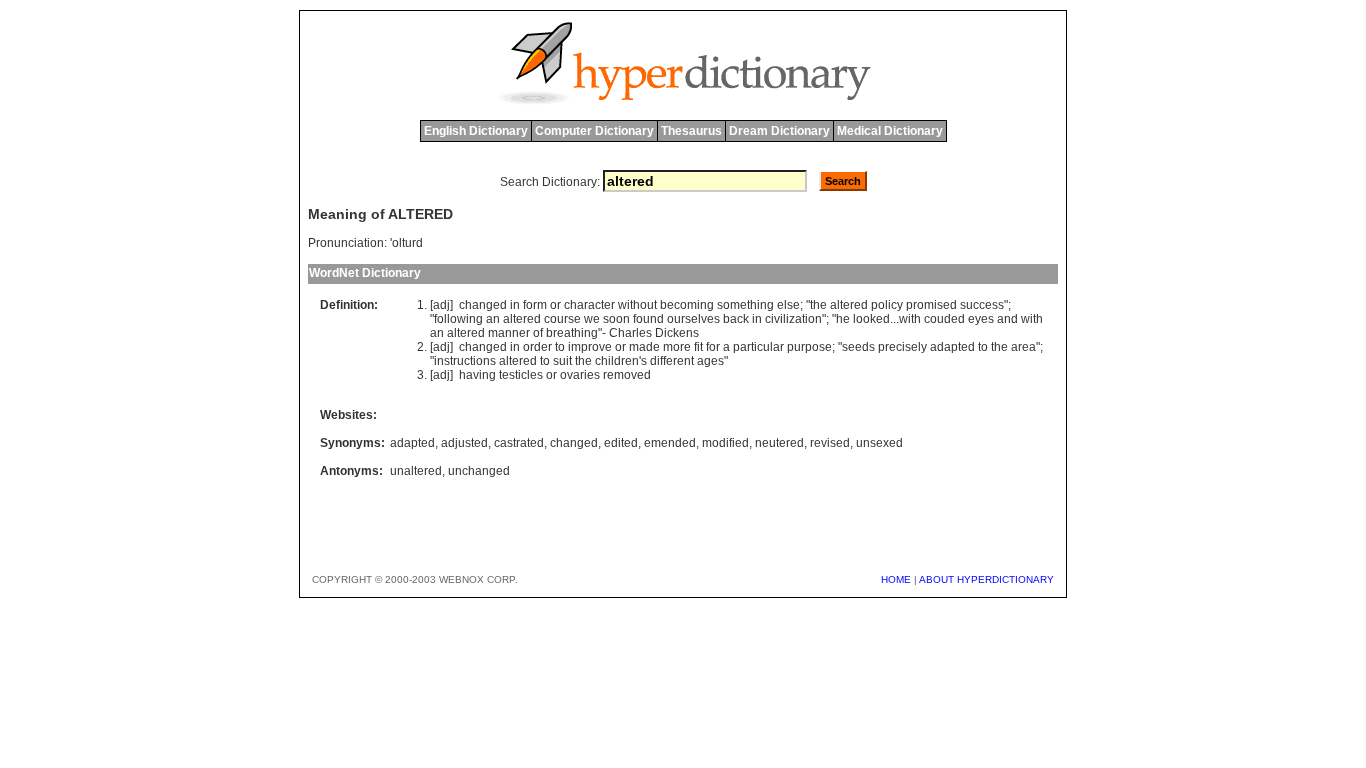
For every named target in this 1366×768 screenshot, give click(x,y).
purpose (809, 347)
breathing (572, 333)
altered (849, 305)
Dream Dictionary (779, 131)
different (672, 361)
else (788, 305)
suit (562, 361)
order (537, 347)
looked (871, 319)
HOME (896, 579)
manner (509, 333)
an (493, 319)
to (560, 347)
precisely (902, 347)
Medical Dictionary (890, 131)
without (637, 305)
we (592, 319)
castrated (519, 443)
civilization (793, 319)
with (910, 319)
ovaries (580, 375)
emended (670, 443)
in (515, 305)
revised (830, 443)
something (745, 305)
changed (483, 305)
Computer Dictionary (594, 131)
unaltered (416, 471)
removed (627, 375)
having (477, 375)
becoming (687, 305)
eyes (981, 319)
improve (590, 347)
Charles (630, 333)
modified (725, 443)
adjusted (464, 443)
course (562, 319)
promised (931, 305)
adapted (952, 347)
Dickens (677, 333)
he (843, 319)
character (589, 305)
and (1007, 319)
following (458, 319)
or (555, 305)
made (644, 347)
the (818, 305)
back (736, 319)
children (617, 361)
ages (710, 361)
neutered (779, 443)
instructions (465, 361)
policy (887, 305)
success (982, 305)
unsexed (879, 443)
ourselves (693, 319)
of (538, 333)
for (713, 347)
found (648, 319)
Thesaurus (691, 131)
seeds (858, 347)
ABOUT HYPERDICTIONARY (986, 579)
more (677, 347)
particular (758, 347)
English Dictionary (476, 131)
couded (944, 319)
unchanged (479, 471)
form (535, 305)
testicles (521, 375)
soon (616, 319)
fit (698, 347)
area (1023, 347)
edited (621, 443)
